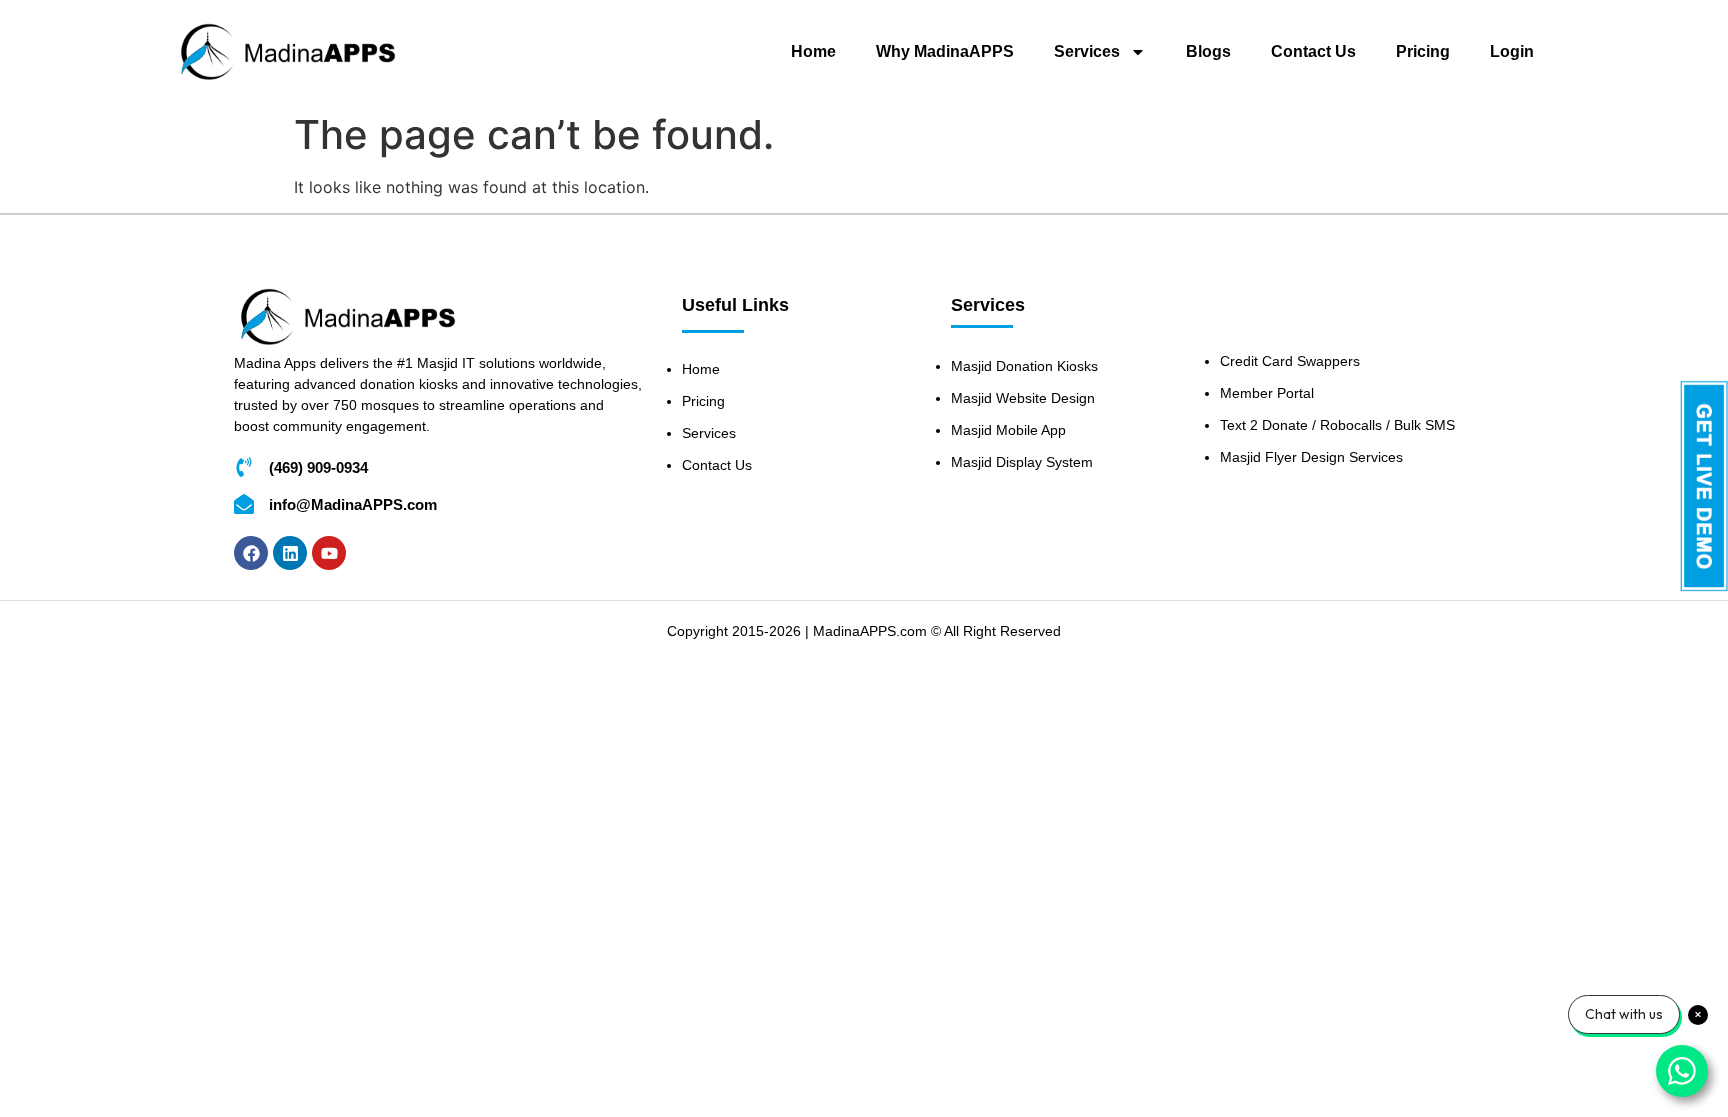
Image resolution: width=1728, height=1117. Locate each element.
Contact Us (1313, 51)
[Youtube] (329, 553)
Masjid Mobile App (1008, 430)
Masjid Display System (1022, 462)
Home (813, 51)
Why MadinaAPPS (945, 51)
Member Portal (1267, 393)
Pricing (1423, 51)
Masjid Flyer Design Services (1311, 457)
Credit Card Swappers (1290, 361)
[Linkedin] (290, 553)
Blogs (1208, 51)
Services (1087, 51)
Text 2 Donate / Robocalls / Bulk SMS (1337, 425)
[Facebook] (251, 553)
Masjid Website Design (1023, 398)
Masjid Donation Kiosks (1024, 366)
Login (1512, 51)
